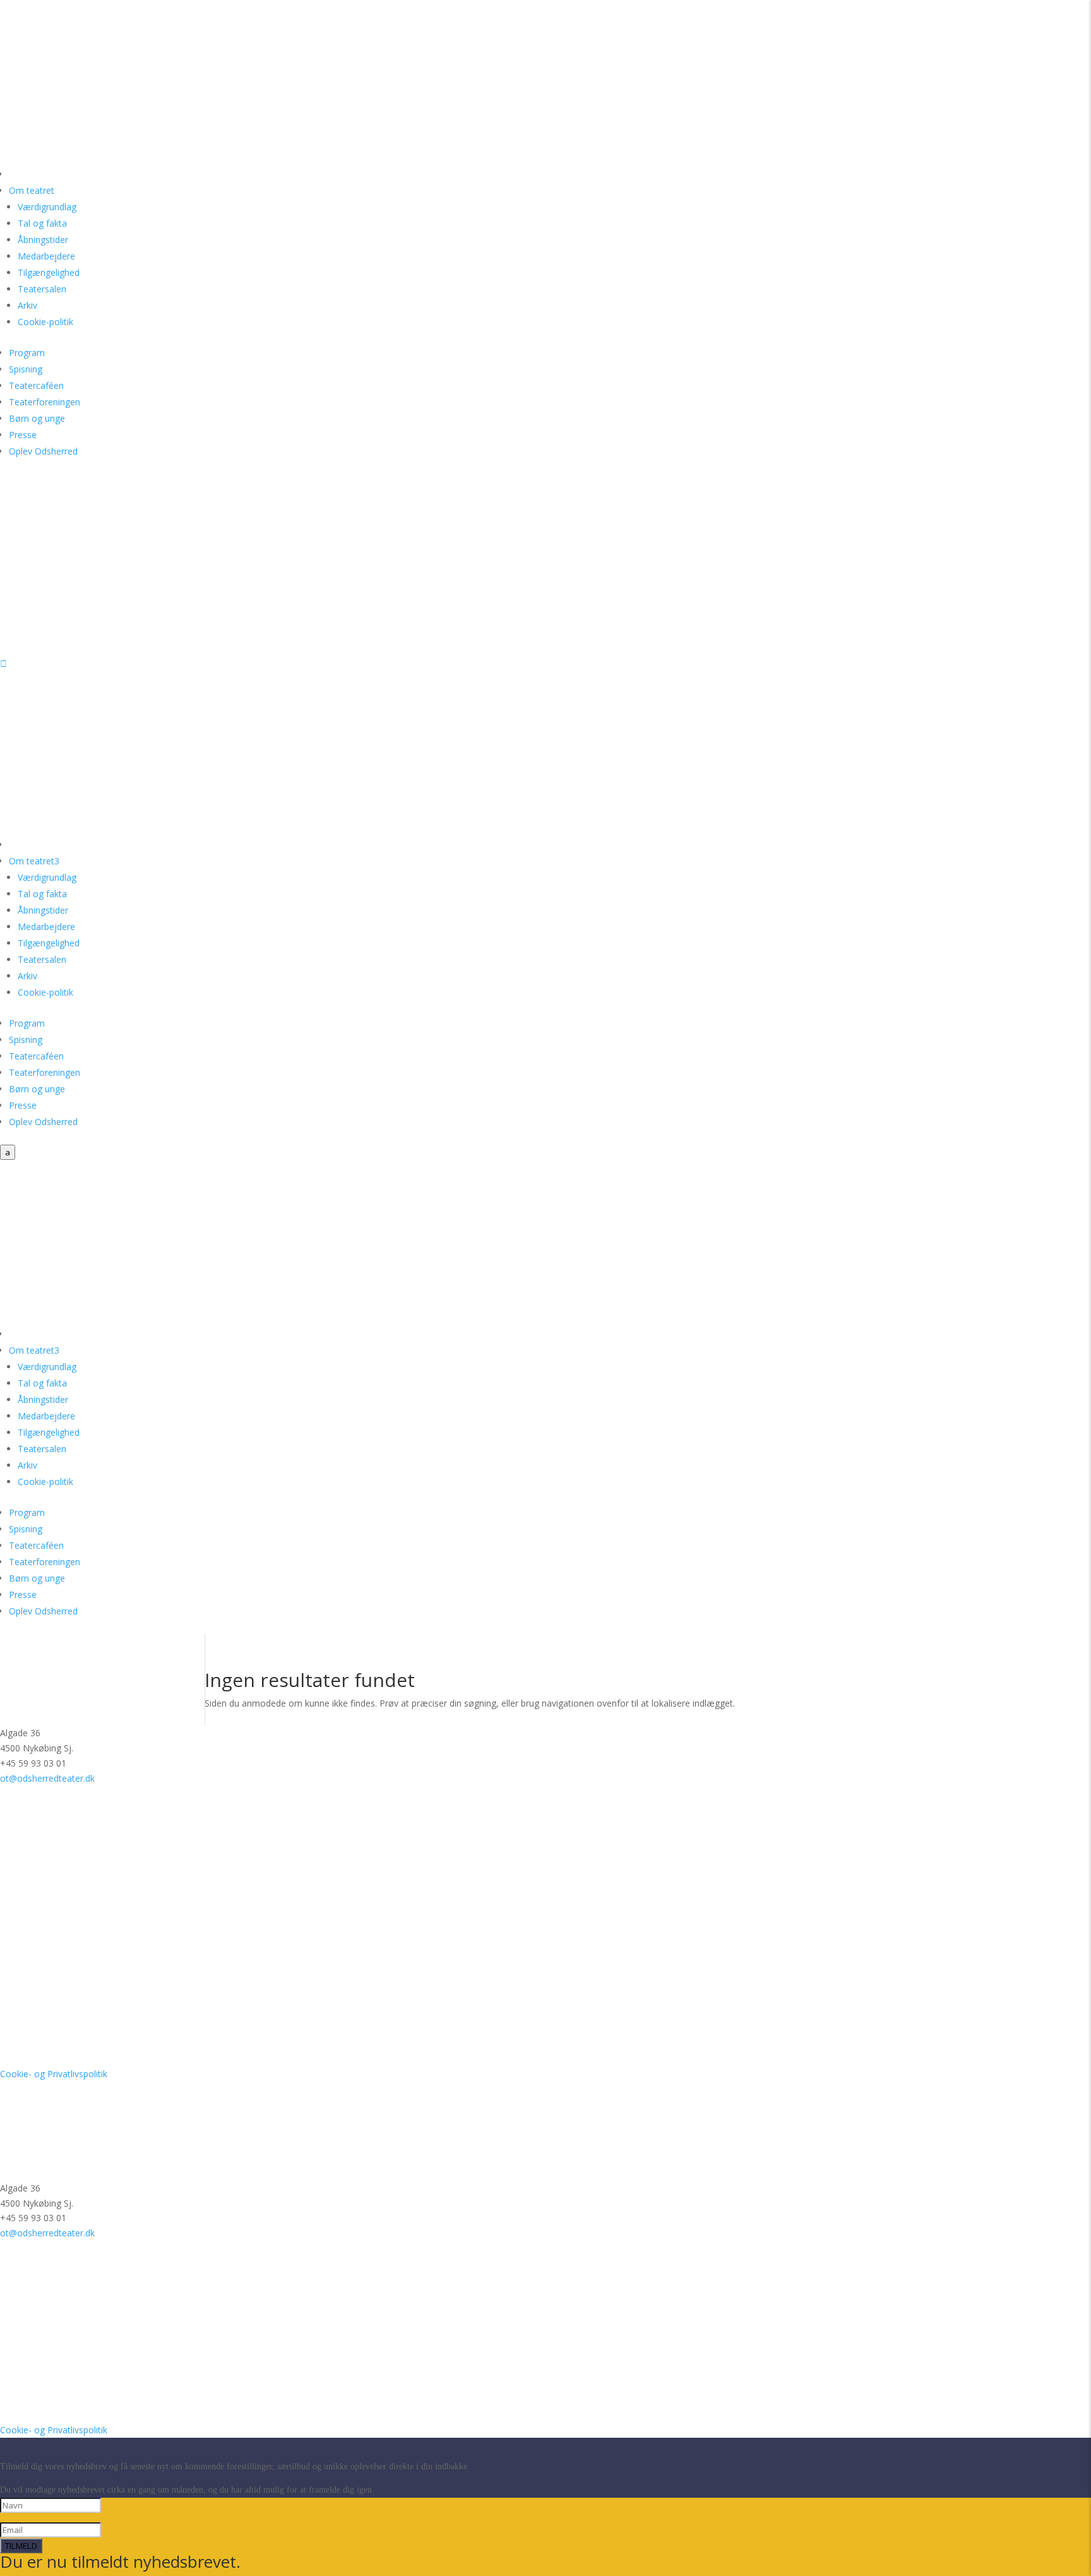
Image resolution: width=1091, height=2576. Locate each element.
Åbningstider (43, 240)
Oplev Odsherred (43, 451)
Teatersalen (42, 289)
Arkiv (27, 305)
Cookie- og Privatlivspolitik (54, 2074)
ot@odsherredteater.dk (47, 1778)
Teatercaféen (36, 385)
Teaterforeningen (45, 402)
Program (27, 353)
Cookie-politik (45, 322)
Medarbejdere (46, 256)
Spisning (26, 369)
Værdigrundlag (47, 207)
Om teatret (32, 190)
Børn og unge (37, 418)
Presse (23, 435)
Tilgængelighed (49, 272)
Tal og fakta (42, 223)
